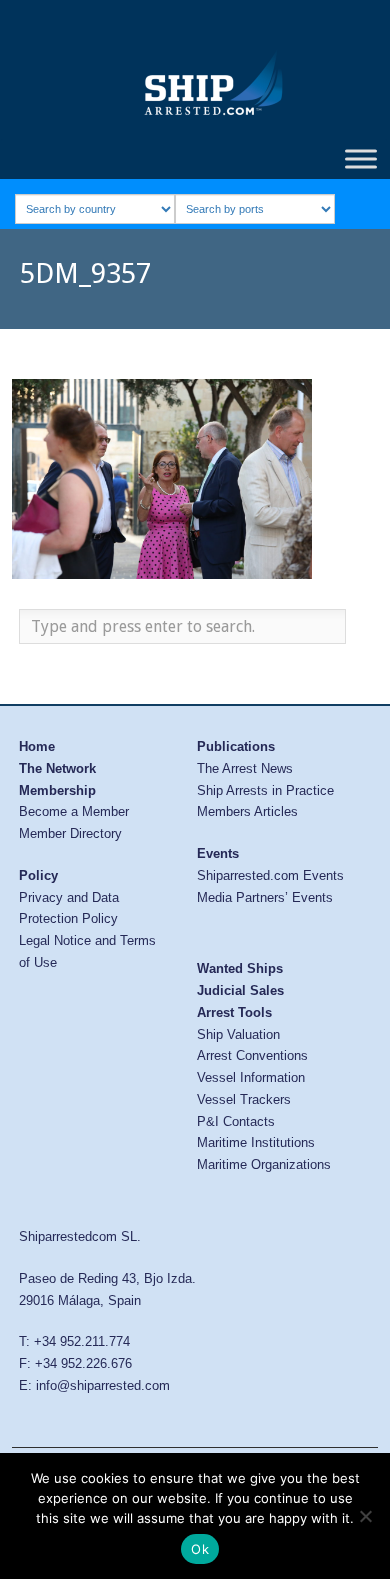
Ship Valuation (238, 1034)
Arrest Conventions (252, 1055)
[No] (365, 1516)
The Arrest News (245, 768)
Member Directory (70, 833)
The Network (57, 768)
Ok (200, 1549)
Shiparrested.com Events (270, 875)
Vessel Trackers (244, 1099)
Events (218, 853)
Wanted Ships (240, 968)
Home (37, 746)
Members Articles (247, 811)
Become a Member (74, 811)
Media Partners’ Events (265, 897)
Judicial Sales (240, 990)
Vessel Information (251, 1077)
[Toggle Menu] (361, 158)
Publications (236, 746)
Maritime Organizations (264, 1164)
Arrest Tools (234, 1012)
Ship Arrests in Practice (265, 790)
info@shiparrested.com (103, 1385)
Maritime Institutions (256, 1142)
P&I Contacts (236, 1121)
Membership (57, 790)
